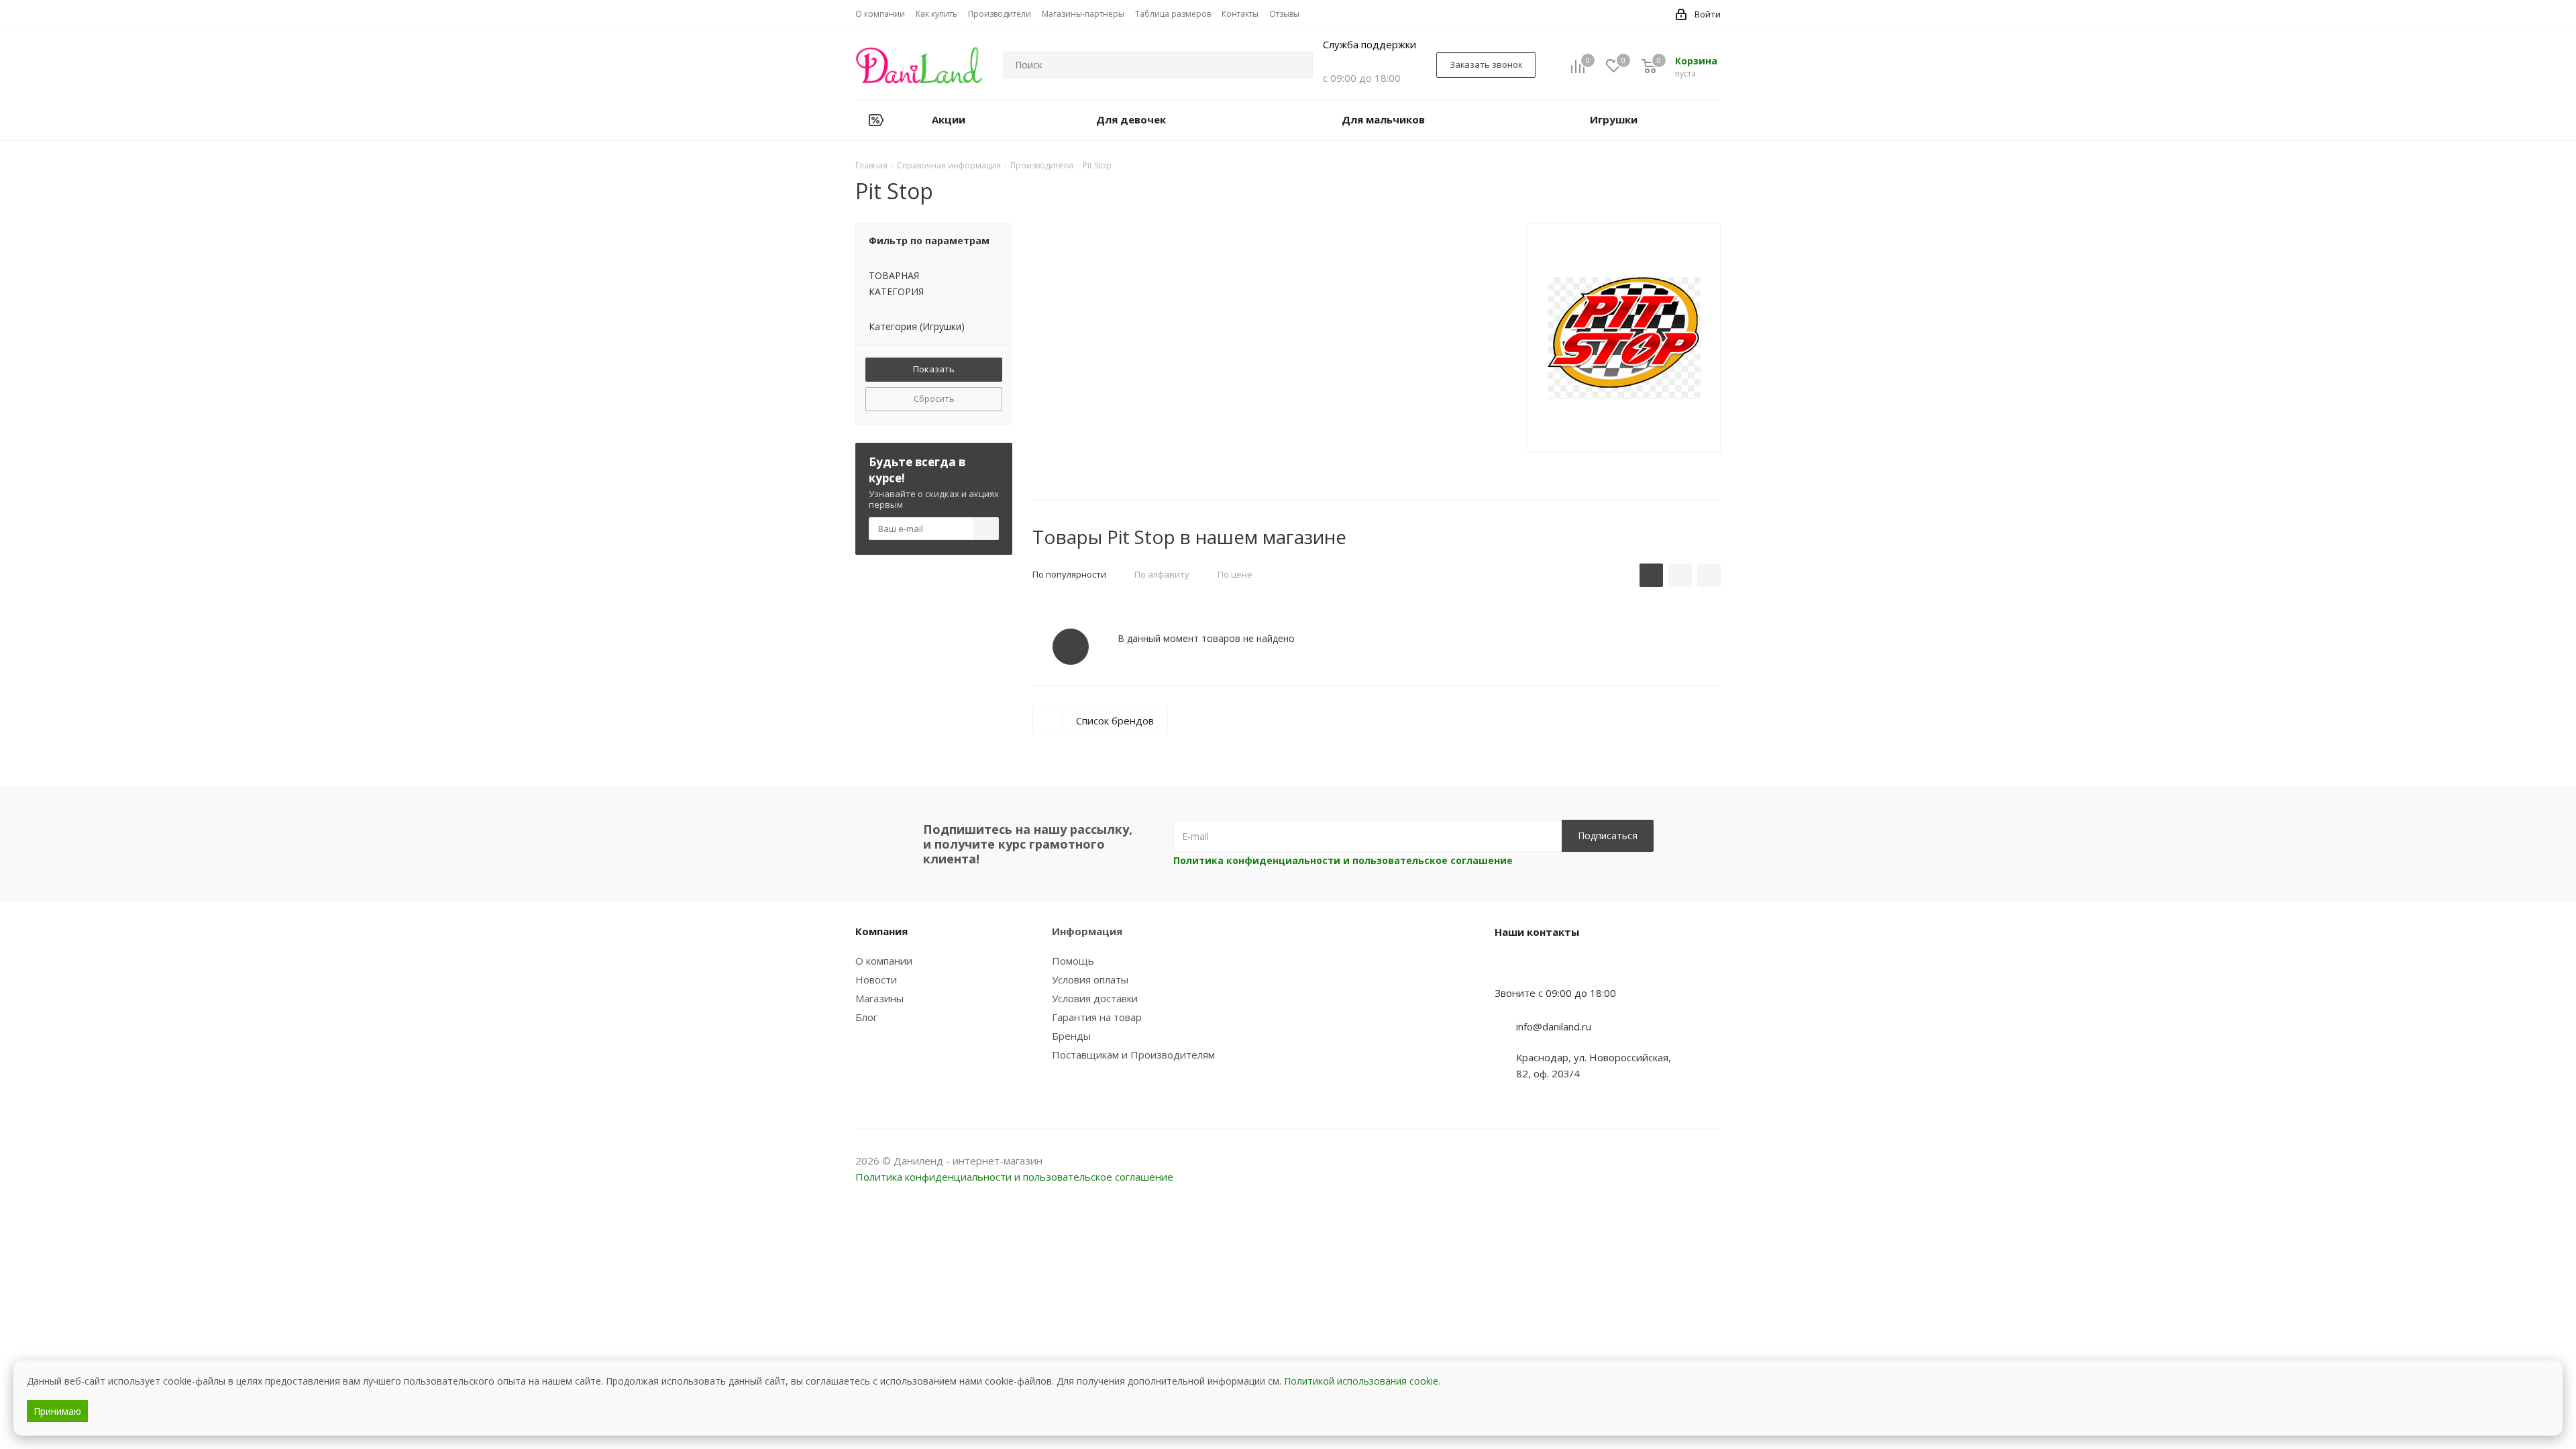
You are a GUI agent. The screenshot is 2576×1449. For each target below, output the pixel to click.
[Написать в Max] (1538, 967)
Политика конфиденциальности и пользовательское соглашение (1343, 860)
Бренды (1071, 1036)
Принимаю (57, 1411)
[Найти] (1297, 65)
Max (1711, 1162)
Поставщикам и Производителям (1133, 1055)
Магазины (879, 998)
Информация (1087, 931)
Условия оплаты (1090, 979)
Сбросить (934, 398)
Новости (876, 979)
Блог (866, 1017)
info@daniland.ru (1554, 1026)
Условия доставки (1095, 998)
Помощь (1073, 961)
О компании (884, 961)
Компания (881, 931)
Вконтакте (1644, 1162)
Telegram (1677, 1162)
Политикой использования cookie (1361, 1381)
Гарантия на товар (1097, 1017)
